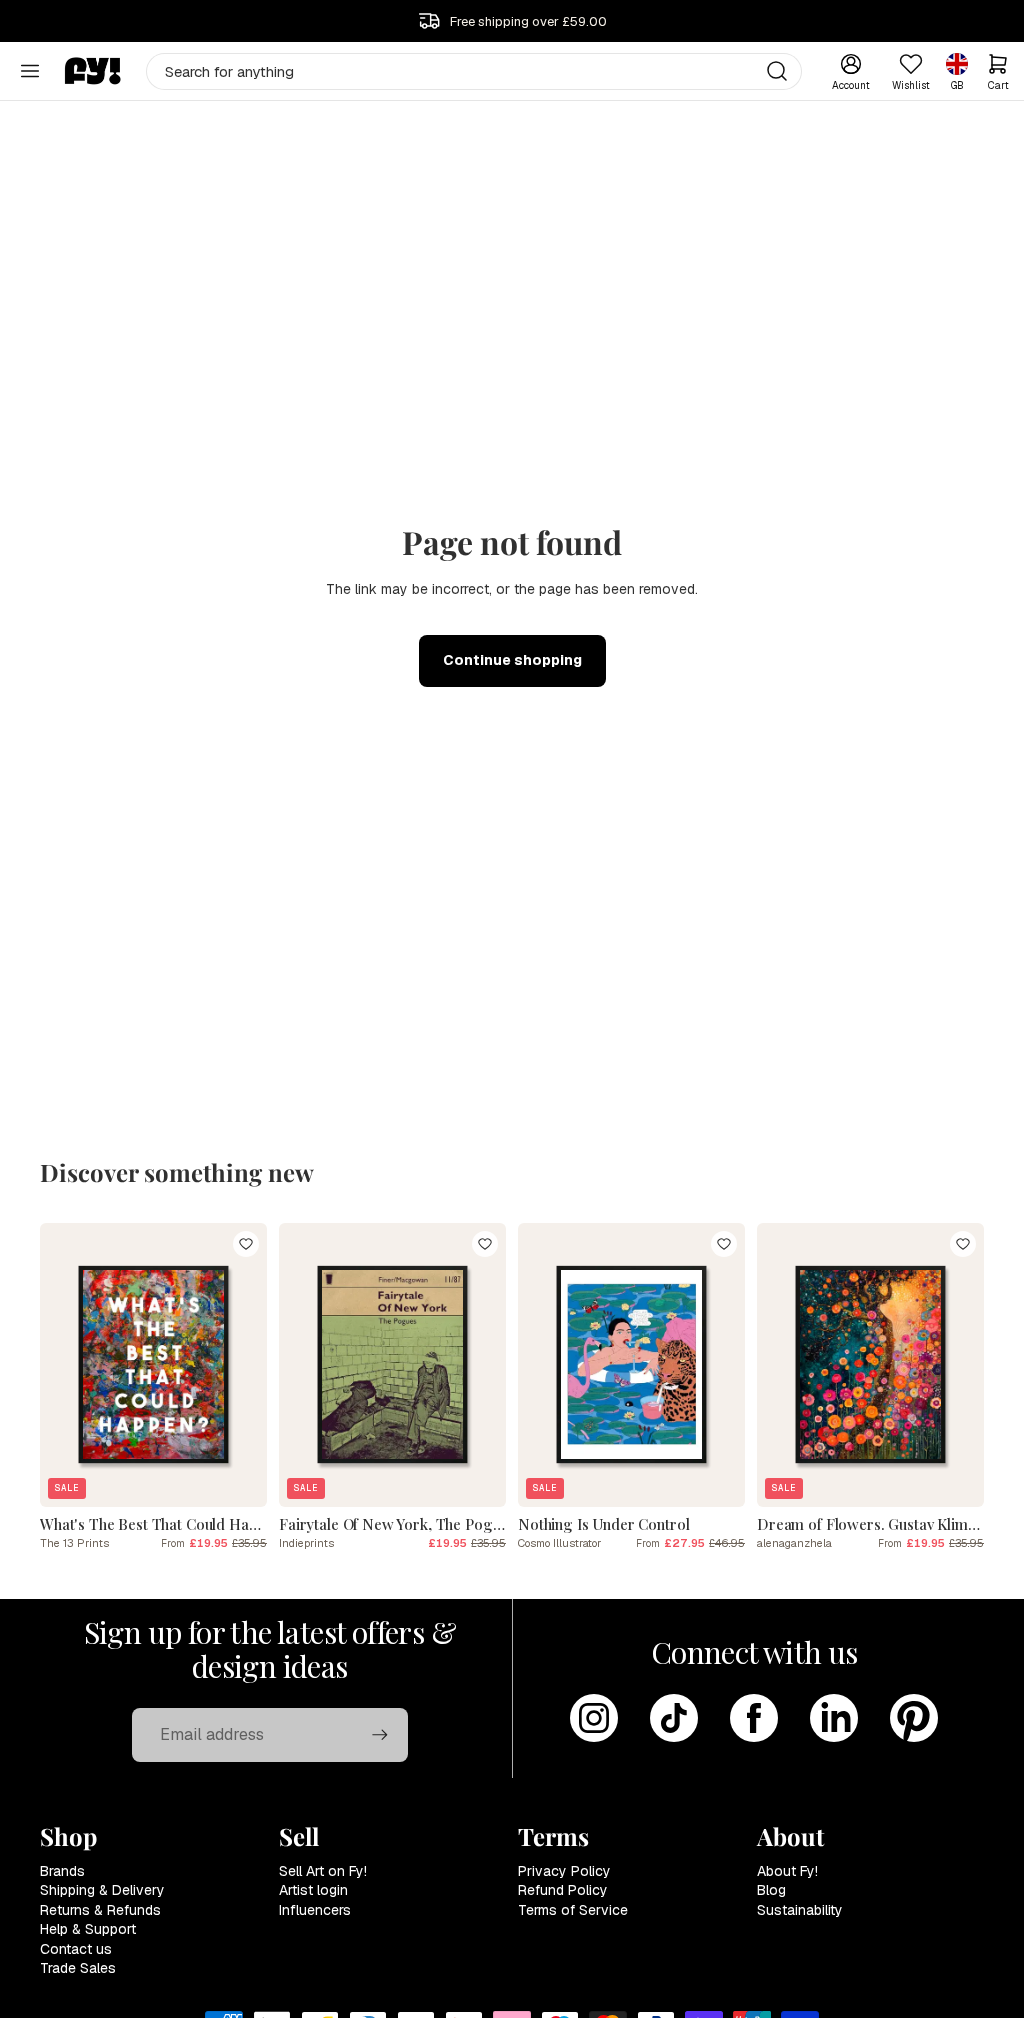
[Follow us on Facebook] (754, 1718)
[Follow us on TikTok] (674, 1718)
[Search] (777, 71)
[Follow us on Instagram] (594, 1718)
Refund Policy (563, 1890)
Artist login (313, 1890)
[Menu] (30, 71)
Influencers (315, 1910)
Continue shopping (512, 660)
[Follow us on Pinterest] (914, 1718)
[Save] (246, 1244)
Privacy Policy (564, 1871)
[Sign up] (380, 1735)
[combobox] (474, 71)
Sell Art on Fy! (323, 1871)
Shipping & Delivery (102, 1890)
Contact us (76, 1949)
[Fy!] (93, 71)
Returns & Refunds (100, 1910)
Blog (771, 1890)
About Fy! (787, 1871)
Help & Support (88, 1929)
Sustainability (800, 1910)
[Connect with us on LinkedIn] (834, 1718)
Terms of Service (573, 1910)
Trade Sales (78, 1968)
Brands (62, 1871)
